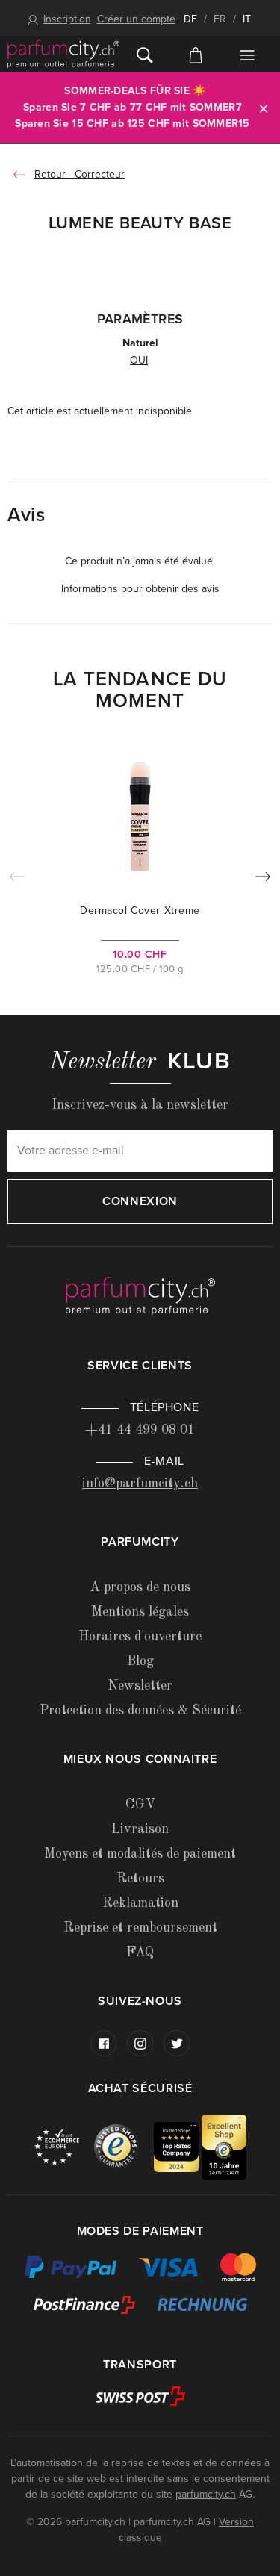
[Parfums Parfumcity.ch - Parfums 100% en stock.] (63, 54)
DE (190, 19)
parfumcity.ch (206, 2494)
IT (247, 19)
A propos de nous (140, 1587)
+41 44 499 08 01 (140, 1430)
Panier (196, 54)
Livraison (140, 1829)
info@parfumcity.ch (140, 1484)
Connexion (140, 1201)
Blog (140, 1661)
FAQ (140, 1953)
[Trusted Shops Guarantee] (124, 2146)
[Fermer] (264, 108)
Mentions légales (140, 1612)
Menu (247, 55)
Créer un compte (136, 19)
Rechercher (145, 54)
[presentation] (263, 880)
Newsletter (140, 1686)
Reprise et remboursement (140, 1928)
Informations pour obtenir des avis (140, 589)
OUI (139, 360)
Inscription (67, 19)
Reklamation (140, 1903)
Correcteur (100, 174)
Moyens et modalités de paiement (140, 1854)
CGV (140, 1805)
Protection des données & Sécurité (140, 1711)
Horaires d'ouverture (140, 1637)
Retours (140, 1879)
